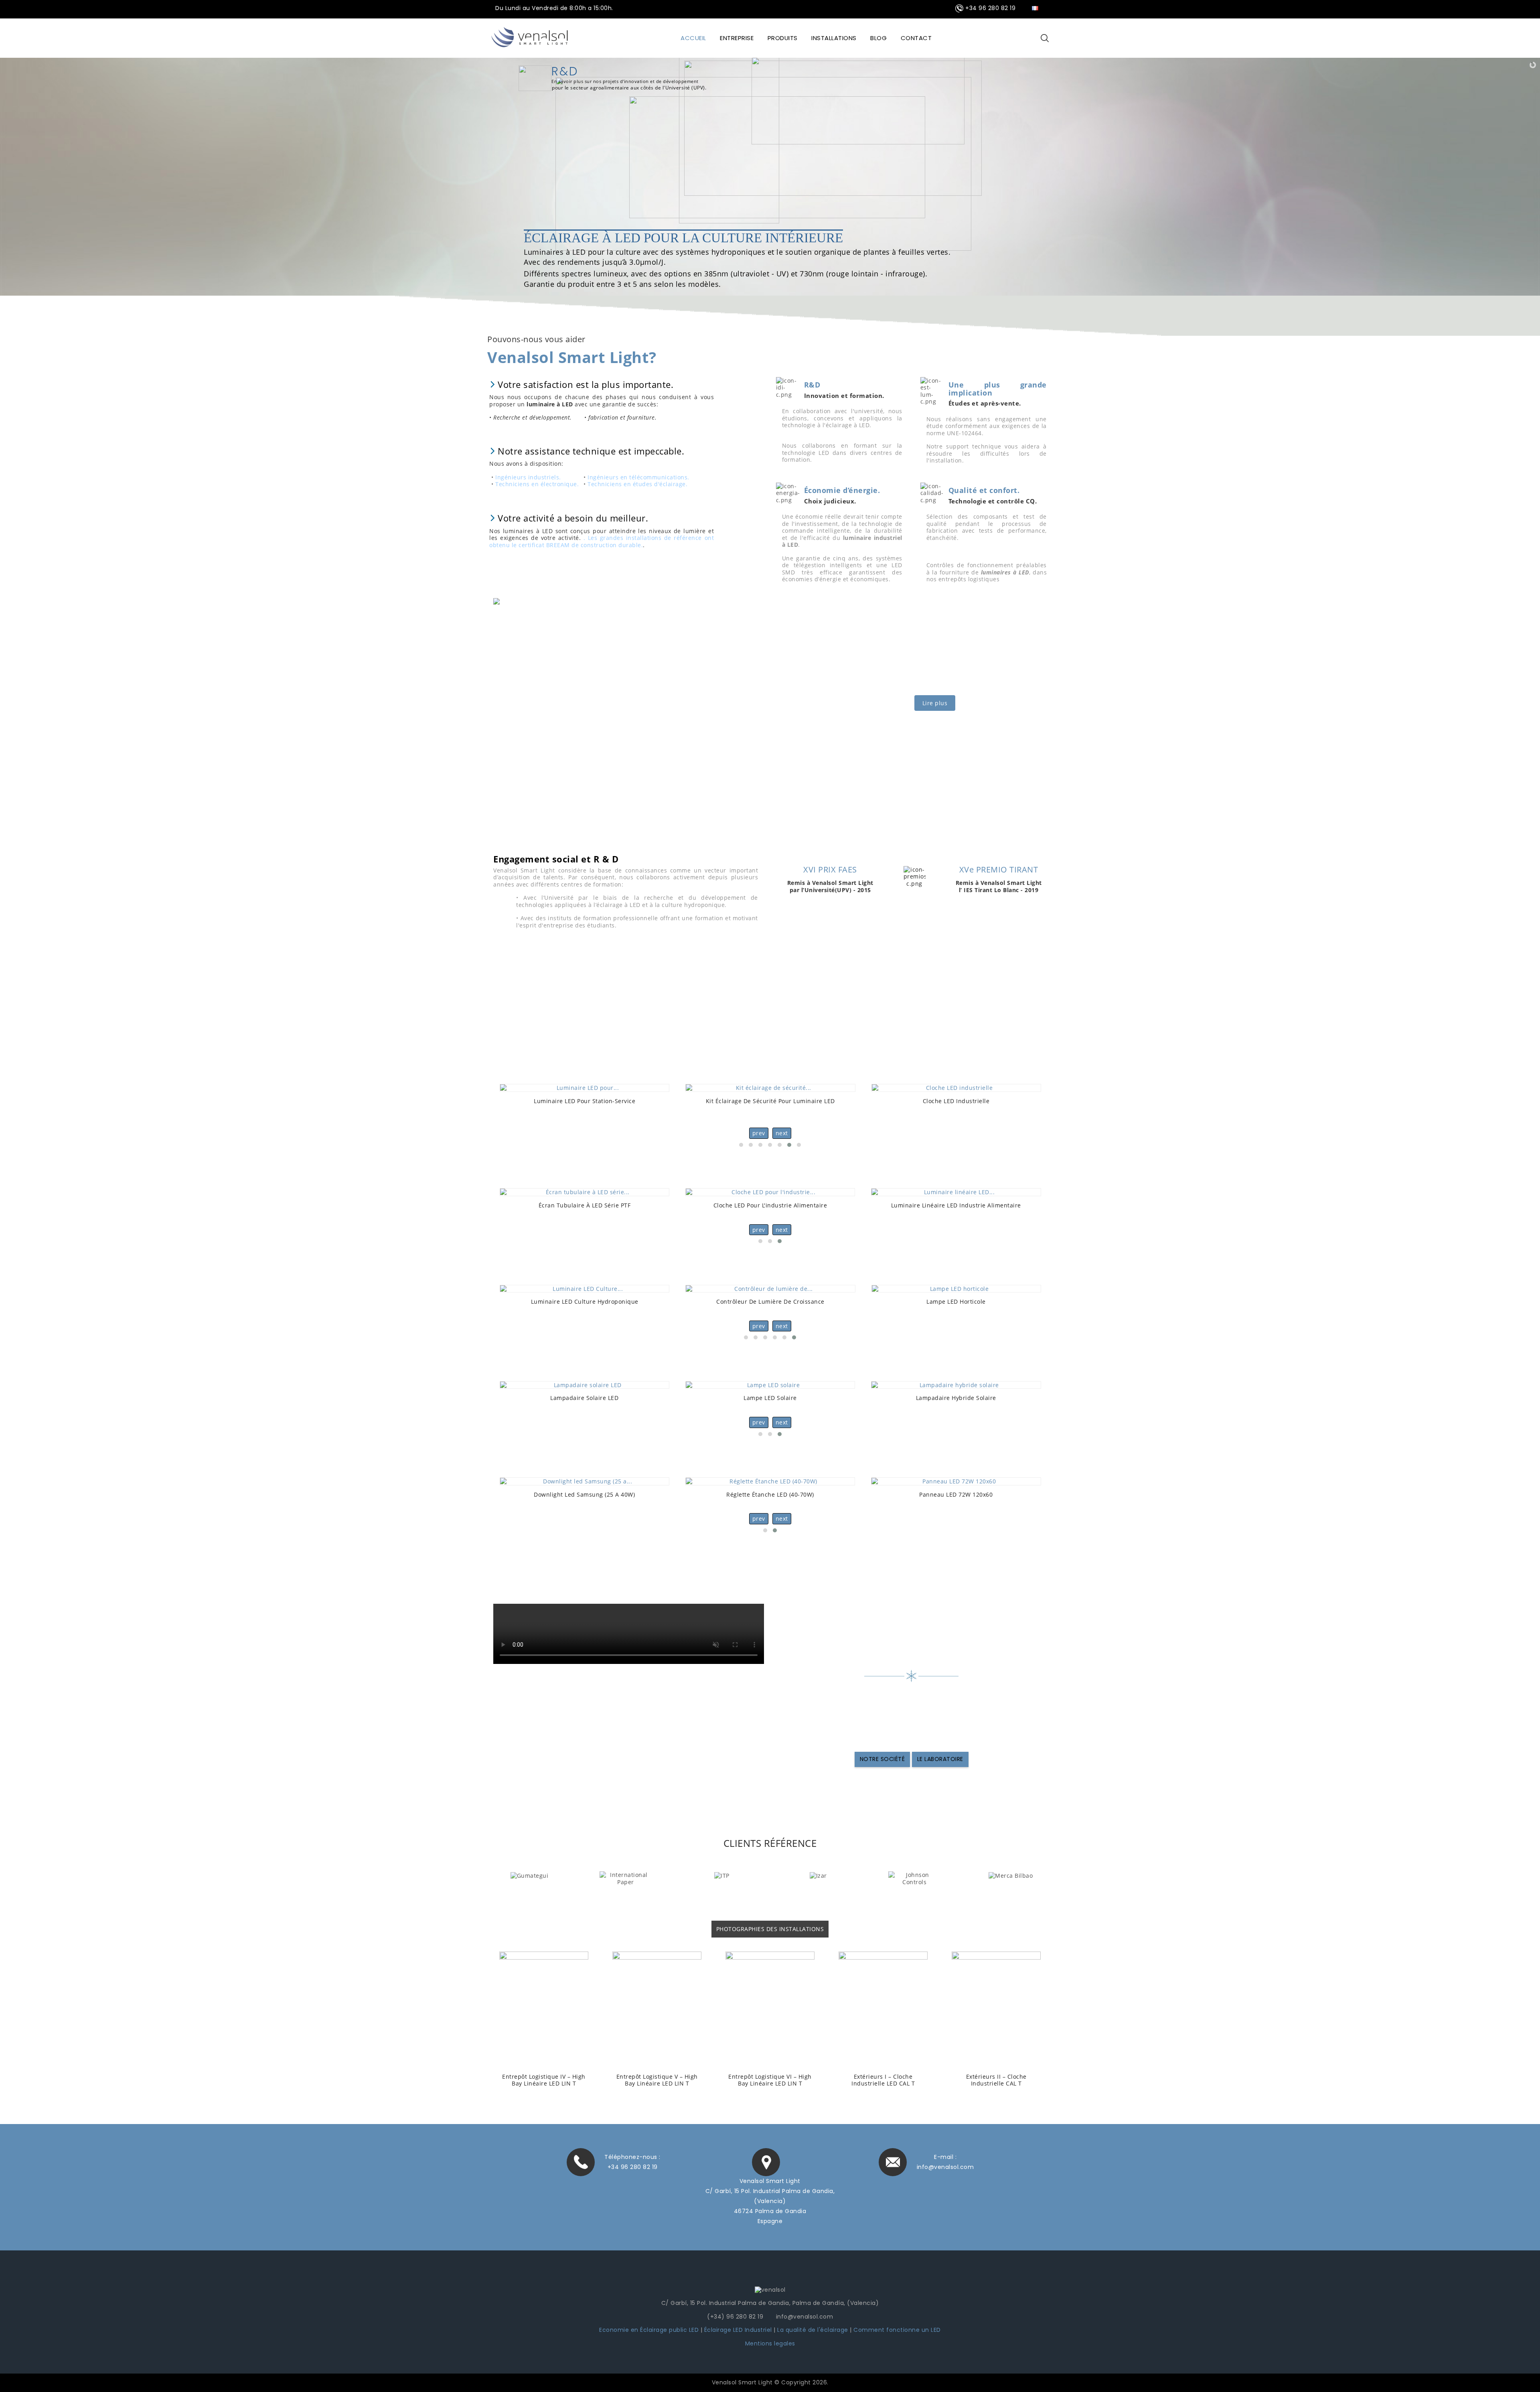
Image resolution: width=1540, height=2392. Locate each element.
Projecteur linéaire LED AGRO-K (956, 1301)
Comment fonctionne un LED (897, 2330)
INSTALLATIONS (834, 38)
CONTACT (916, 38)
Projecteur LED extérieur (956, 1101)
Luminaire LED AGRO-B (584, 1301)
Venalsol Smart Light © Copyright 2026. (770, 2382)
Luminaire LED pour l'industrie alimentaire (770, 1205)
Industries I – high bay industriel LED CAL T (883, 2080)
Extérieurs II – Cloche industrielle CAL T (770, 2080)
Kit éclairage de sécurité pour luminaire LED (584, 1101)
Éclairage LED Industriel (739, 2330)
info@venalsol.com (945, 2167)
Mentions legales (770, 2343)
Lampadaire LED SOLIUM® (584, 1398)
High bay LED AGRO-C (770, 1301)
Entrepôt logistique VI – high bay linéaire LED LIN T (544, 2080)
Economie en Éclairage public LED (649, 2330)
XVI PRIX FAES (830, 869)
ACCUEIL (693, 38)
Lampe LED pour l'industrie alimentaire (584, 1205)
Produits (783, 38)
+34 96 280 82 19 (633, 2167)
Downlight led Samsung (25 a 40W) (956, 1494)
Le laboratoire (940, 1759)
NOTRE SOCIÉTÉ (882, 1759)
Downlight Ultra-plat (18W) (770, 1494)
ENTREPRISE (737, 38)
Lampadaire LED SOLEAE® (956, 1398)
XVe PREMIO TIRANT (999, 869)
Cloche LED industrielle (770, 1101)
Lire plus (935, 703)
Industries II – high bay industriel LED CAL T (996, 2080)
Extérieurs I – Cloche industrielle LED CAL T (657, 2080)
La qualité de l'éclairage (813, 2330)
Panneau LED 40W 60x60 (584, 1494)
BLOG (878, 38)
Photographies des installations (770, 1929)
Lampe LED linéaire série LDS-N (956, 1205)
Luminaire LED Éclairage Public (770, 1398)
